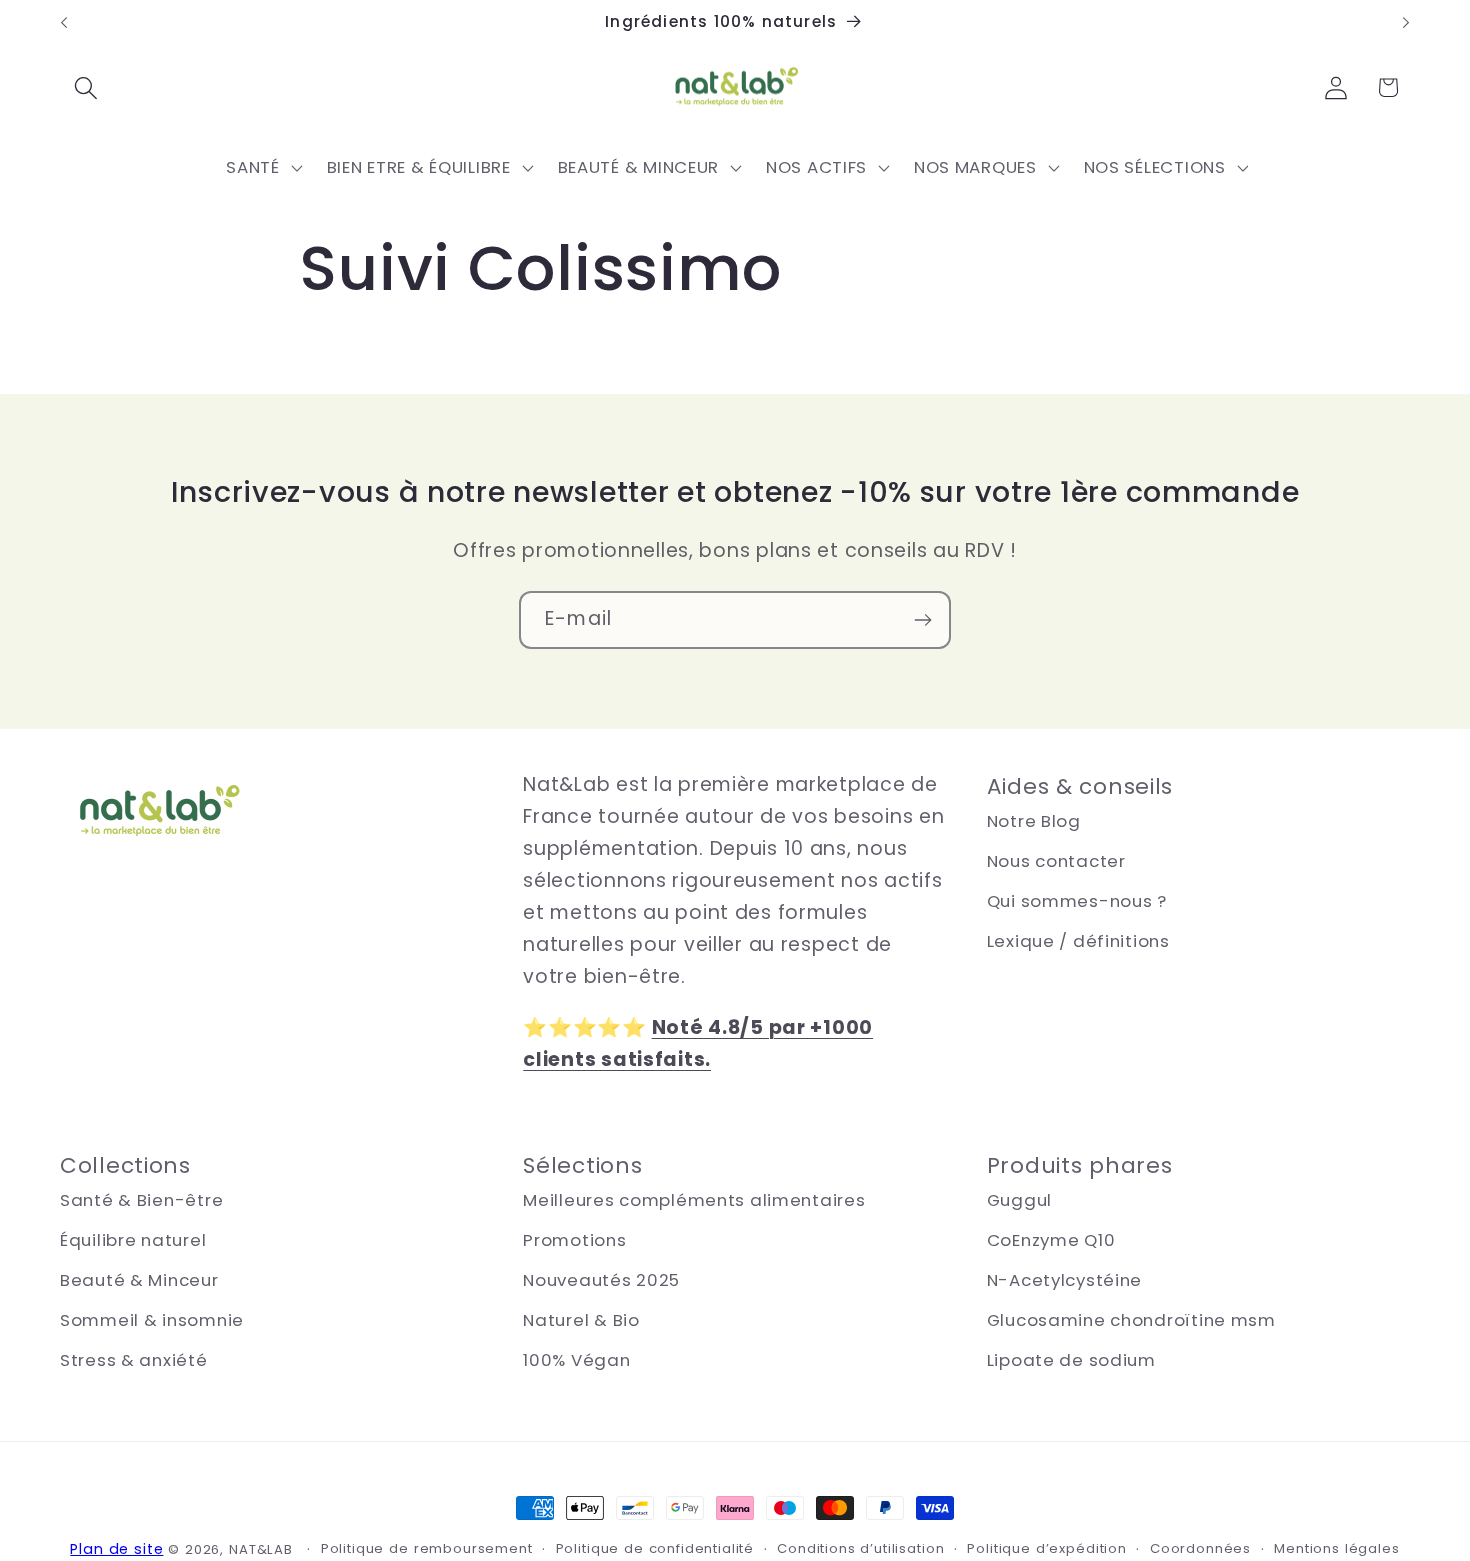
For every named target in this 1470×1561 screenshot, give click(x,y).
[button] (86, 87)
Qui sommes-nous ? (1077, 901)
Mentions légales (1336, 1548)
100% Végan (576, 1360)
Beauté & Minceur (139, 1280)
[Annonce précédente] (64, 23)
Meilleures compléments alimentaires (694, 1200)
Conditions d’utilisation (860, 1548)
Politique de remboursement (427, 1548)
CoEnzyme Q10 (1051, 1240)
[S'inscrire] (922, 620)
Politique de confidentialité (655, 1548)
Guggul (1019, 1200)
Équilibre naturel (133, 1240)
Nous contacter (1056, 861)
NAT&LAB (261, 1549)
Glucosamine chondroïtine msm (1131, 1320)
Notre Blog (1034, 821)
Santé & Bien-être (141, 1200)
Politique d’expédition (1046, 1548)
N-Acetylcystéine (1065, 1280)
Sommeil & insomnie (152, 1320)
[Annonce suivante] (1406, 23)
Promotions (574, 1240)
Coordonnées (1200, 1548)
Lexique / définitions (1078, 941)
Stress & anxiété (134, 1360)
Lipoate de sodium (1071, 1360)
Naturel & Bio (581, 1320)
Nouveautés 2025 (601, 1280)
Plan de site (116, 1549)
